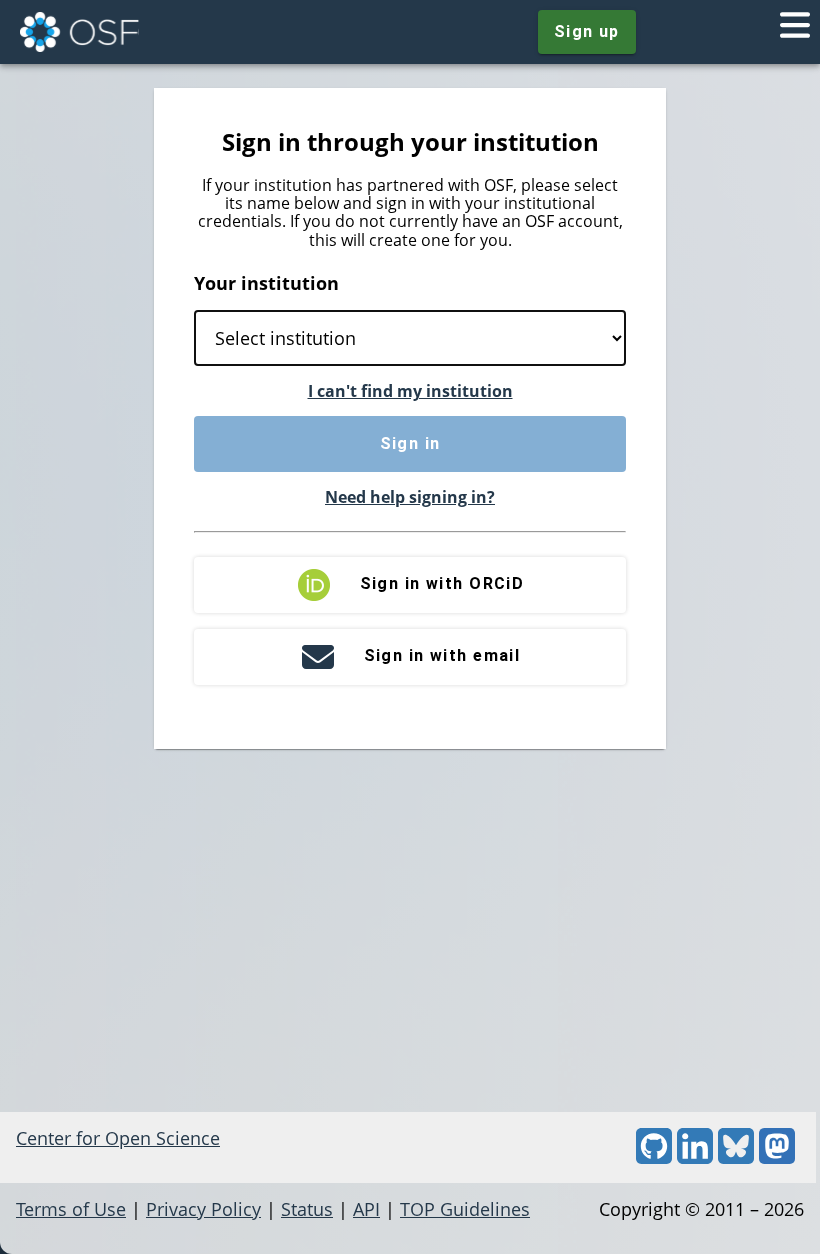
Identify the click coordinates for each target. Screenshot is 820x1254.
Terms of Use (71, 1209)
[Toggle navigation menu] (795, 32)
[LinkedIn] (695, 1157)
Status (307, 1209)
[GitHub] (654, 1157)
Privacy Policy (203, 1209)
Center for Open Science (118, 1138)
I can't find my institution (410, 391)
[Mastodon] (777, 1157)
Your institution (266, 283)
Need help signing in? (410, 497)
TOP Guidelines (465, 1209)
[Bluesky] (736, 1157)
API (366, 1209)
